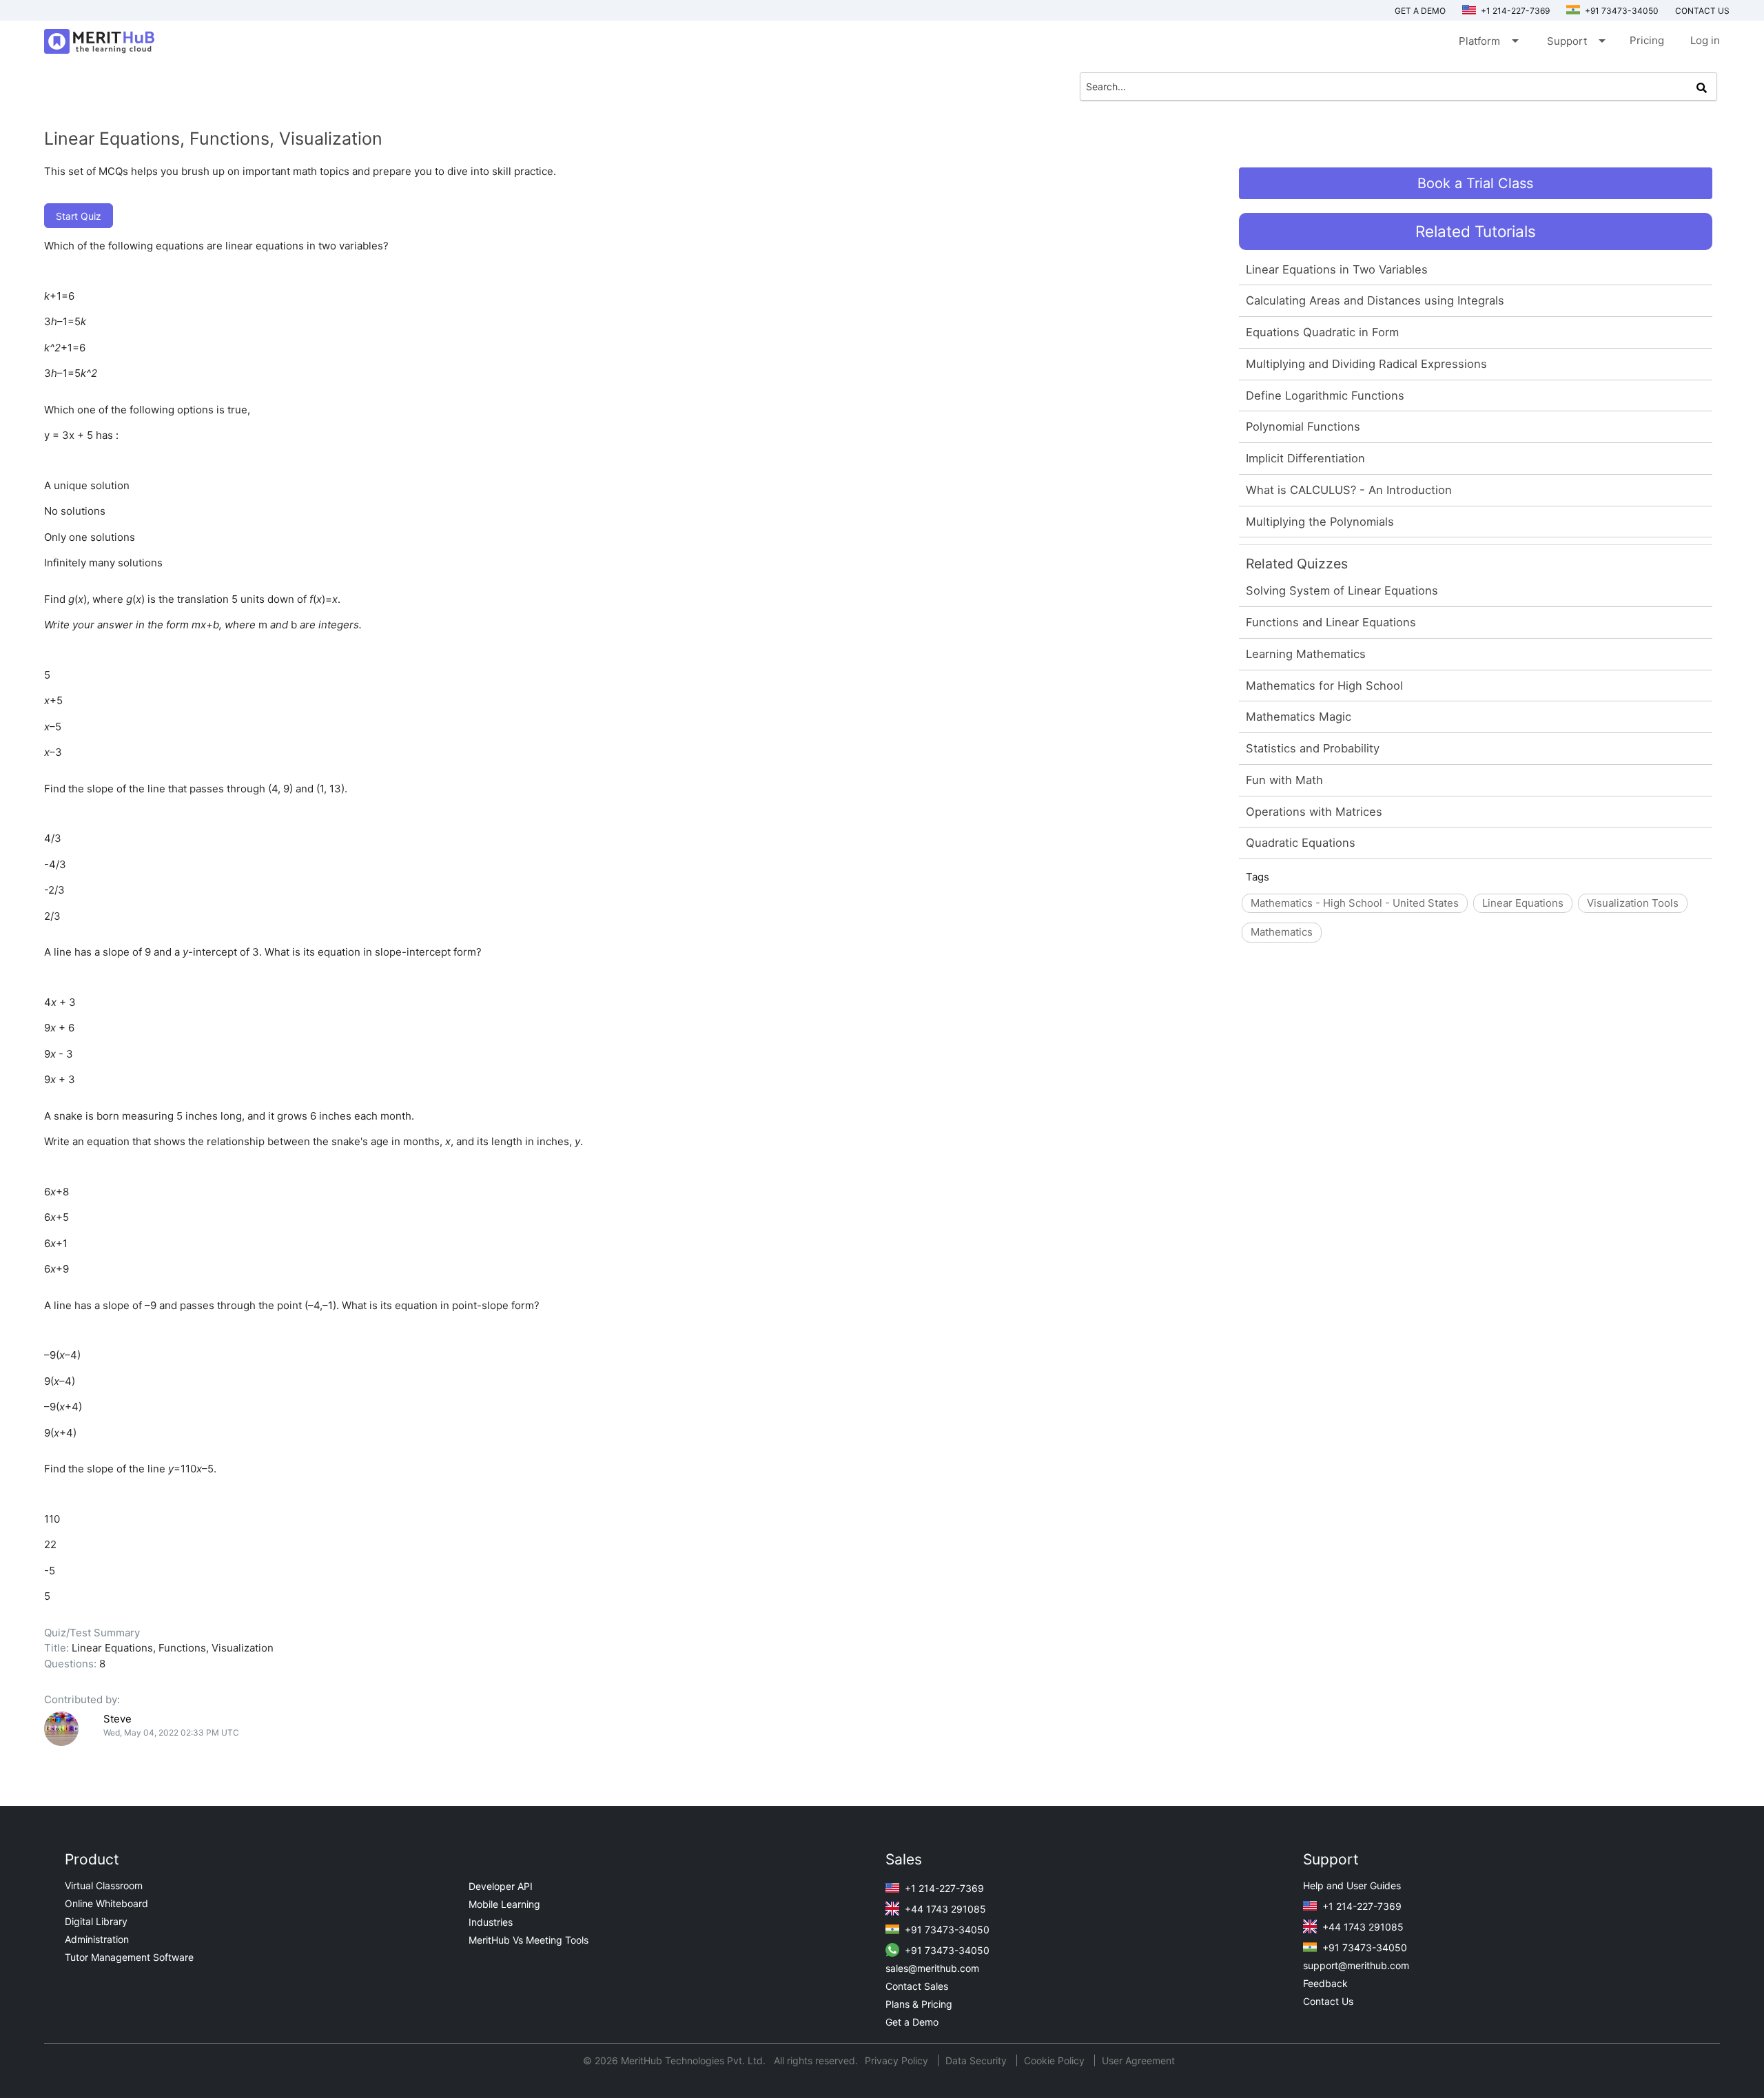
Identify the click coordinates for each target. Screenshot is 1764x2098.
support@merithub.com (1356, 1965)
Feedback (1325, 1983)
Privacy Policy (898, 2060)
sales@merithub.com (932, 1968)
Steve (117, 1719)
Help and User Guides (1352, 1885)
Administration (97, 1939)
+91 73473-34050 (1621, 11)
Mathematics (1282, 932)
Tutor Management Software (129, 1957)
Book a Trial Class (1475, 183)
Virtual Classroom (104, 1885)
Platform (1488, 41)
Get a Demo (1420, 11)
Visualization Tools (1633, 903)
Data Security (977, 2060)
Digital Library (96, 1921)
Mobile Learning (504, 1904)
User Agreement (1138, 2060)
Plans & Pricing (919, 2004)
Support (1575, 41)
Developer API (501, 1886)
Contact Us (1328, 2001)
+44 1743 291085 (944, 1909)
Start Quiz (79, 216)
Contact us (1702, 11)
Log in (1705, 40)
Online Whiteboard (106, 1903)
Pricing (1647, 40)
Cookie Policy (1054, 2060)
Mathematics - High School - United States (1355, 903)
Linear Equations (1523, 903)
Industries (491, 1922)
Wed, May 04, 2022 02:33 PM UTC (171, 1732)
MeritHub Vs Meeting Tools (529, 1940)
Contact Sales (917, 1986)
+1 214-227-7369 (1514, 11)
